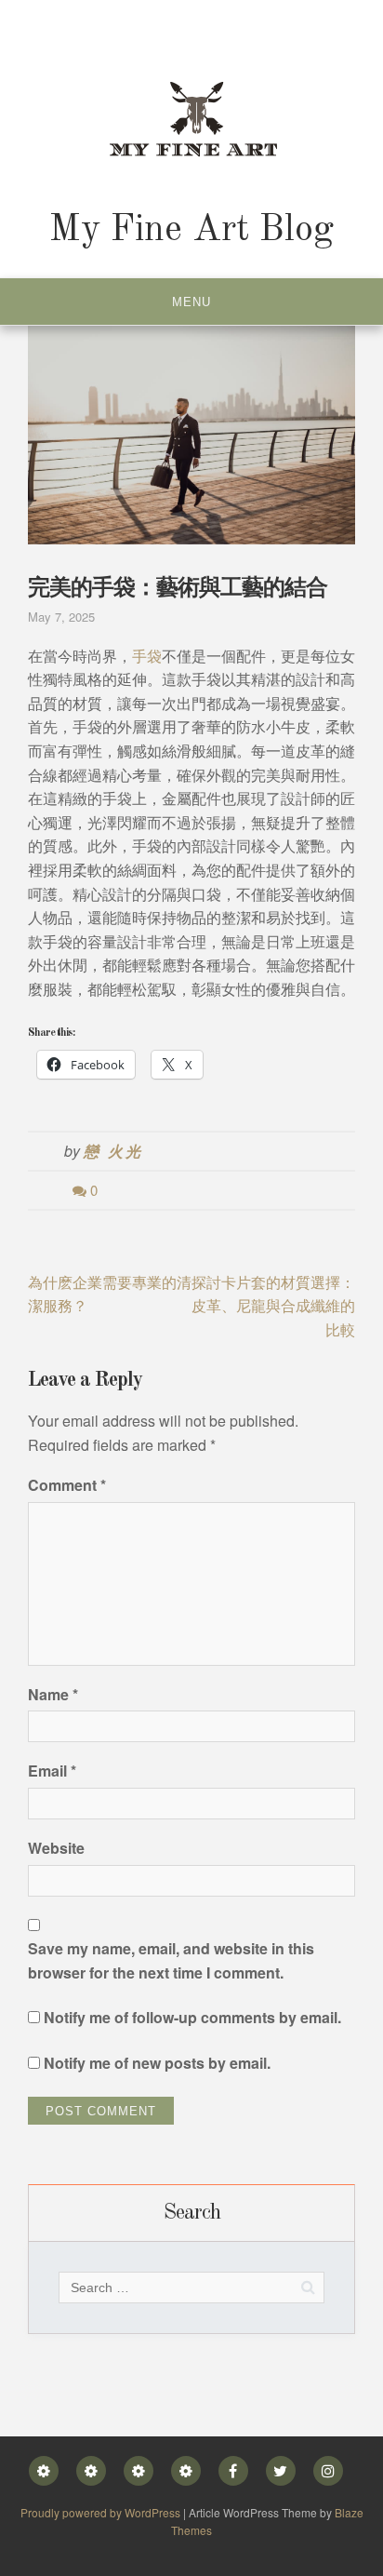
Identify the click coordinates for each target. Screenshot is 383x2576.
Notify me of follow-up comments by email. (192, 2017)
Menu (191, 302)
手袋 (147, 656)
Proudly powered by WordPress (102, 2512)
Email (52, 1771)
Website (56, 1848)
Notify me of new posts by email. (157, 2063)
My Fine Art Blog (191, 231)
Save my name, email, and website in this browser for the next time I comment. (171, 1960)
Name (53, 1694)
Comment (67, 1485)
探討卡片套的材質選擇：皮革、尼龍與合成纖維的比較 (273, 1306)
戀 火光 (113, 1151)
